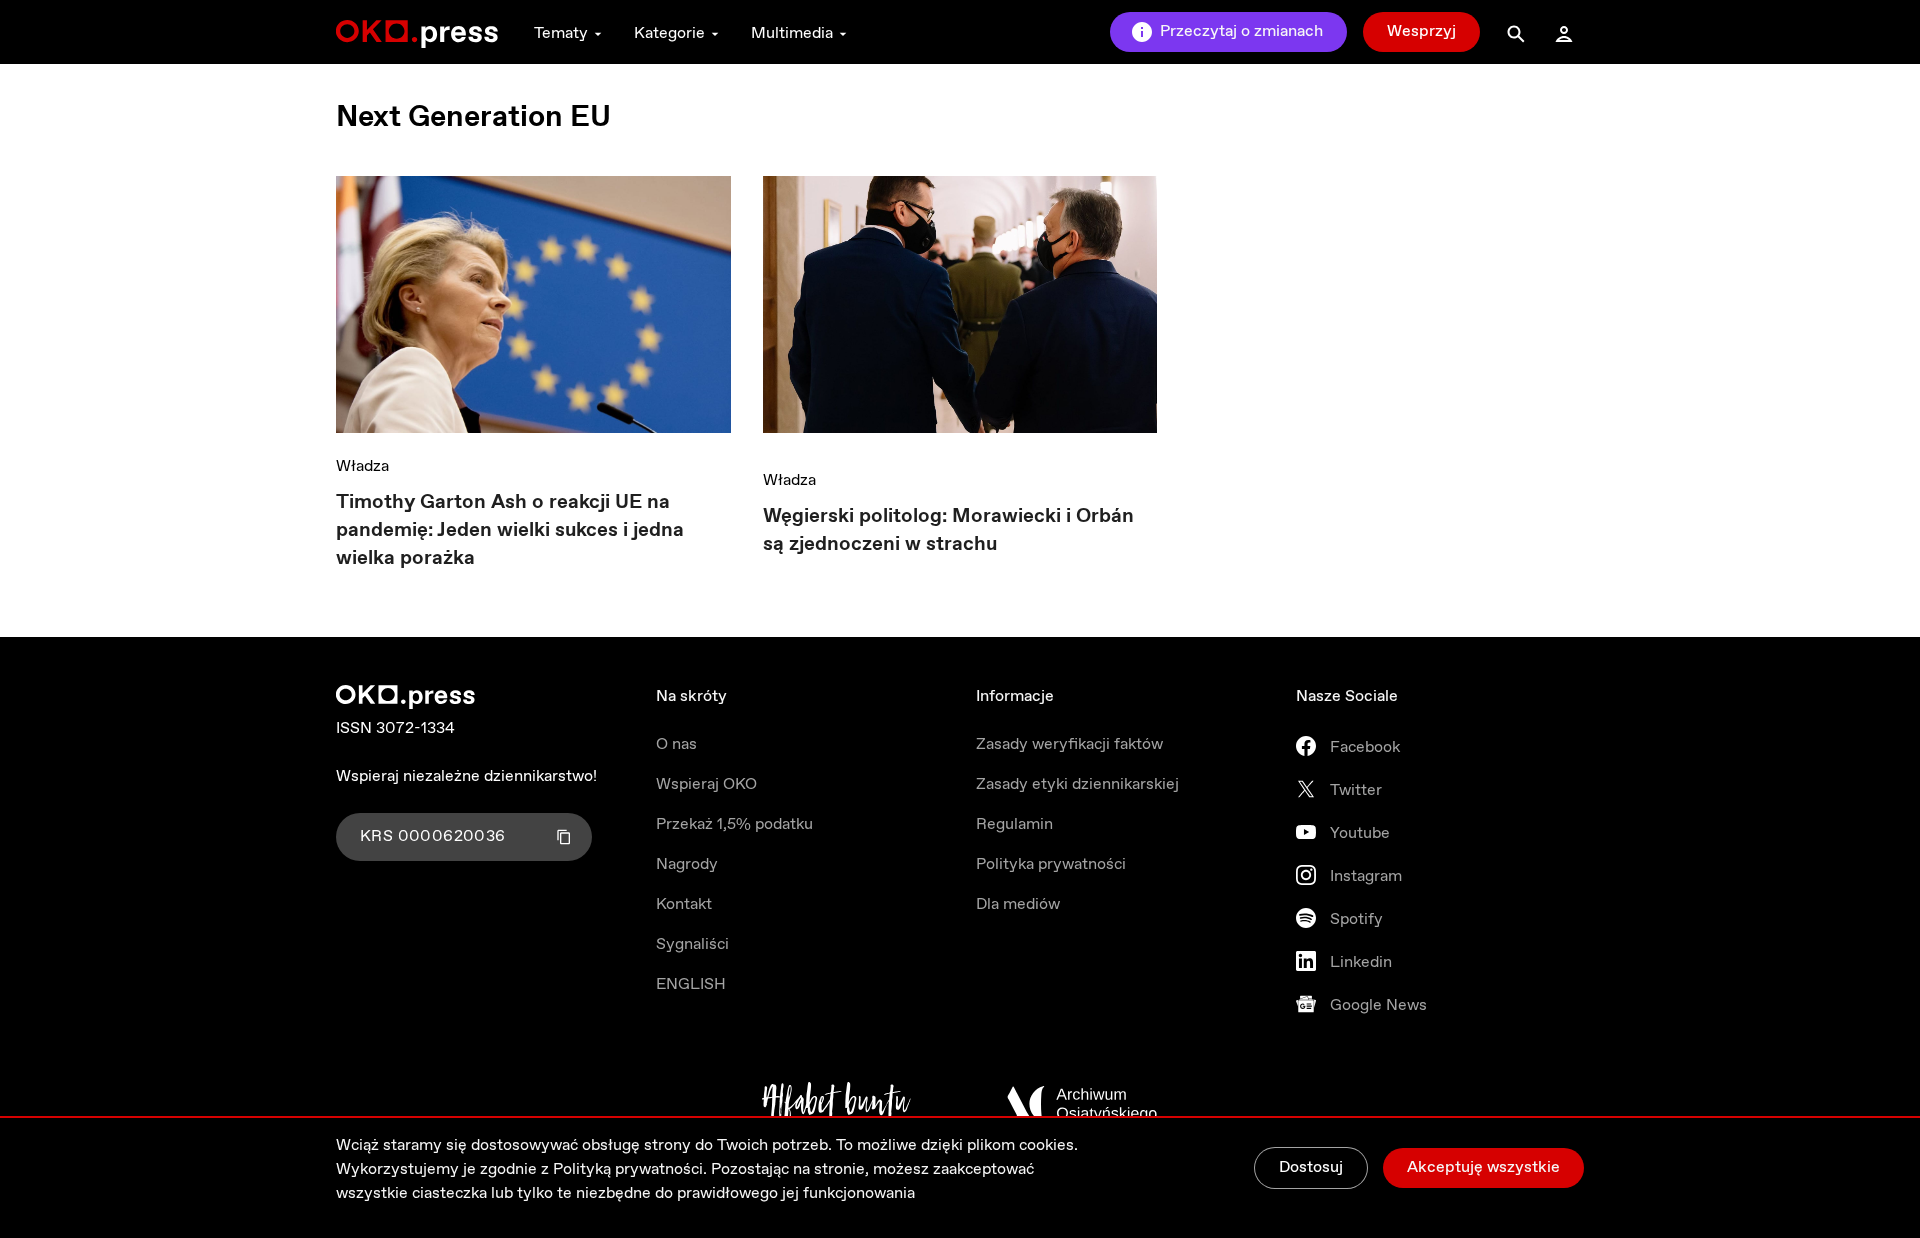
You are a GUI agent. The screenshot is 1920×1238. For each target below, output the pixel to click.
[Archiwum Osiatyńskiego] (1082, 1104)
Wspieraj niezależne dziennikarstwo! (466, 776)
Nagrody (687, 864)
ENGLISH (691, 984)
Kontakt (684, 904)
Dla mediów (1018, 904)
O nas (676, 744)
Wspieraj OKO (706, 784)
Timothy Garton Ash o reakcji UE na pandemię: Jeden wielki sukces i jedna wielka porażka (510, 530)
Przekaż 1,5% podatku (734, 824)
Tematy (561, 33)
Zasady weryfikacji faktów (1069, 744)
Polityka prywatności (1051, 864)
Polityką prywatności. (630, 1169)
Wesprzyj (1421, 31)
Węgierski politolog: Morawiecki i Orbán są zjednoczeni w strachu (948, 530)
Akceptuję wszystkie (1483, 1167)
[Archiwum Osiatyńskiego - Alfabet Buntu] (836, 1104)
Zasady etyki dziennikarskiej (1077, 784)
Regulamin (1014, 824)
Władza (362, 466)
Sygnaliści (692, 944)
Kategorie (669, 33)
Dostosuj (1311, 1167)
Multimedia (792, 33)
